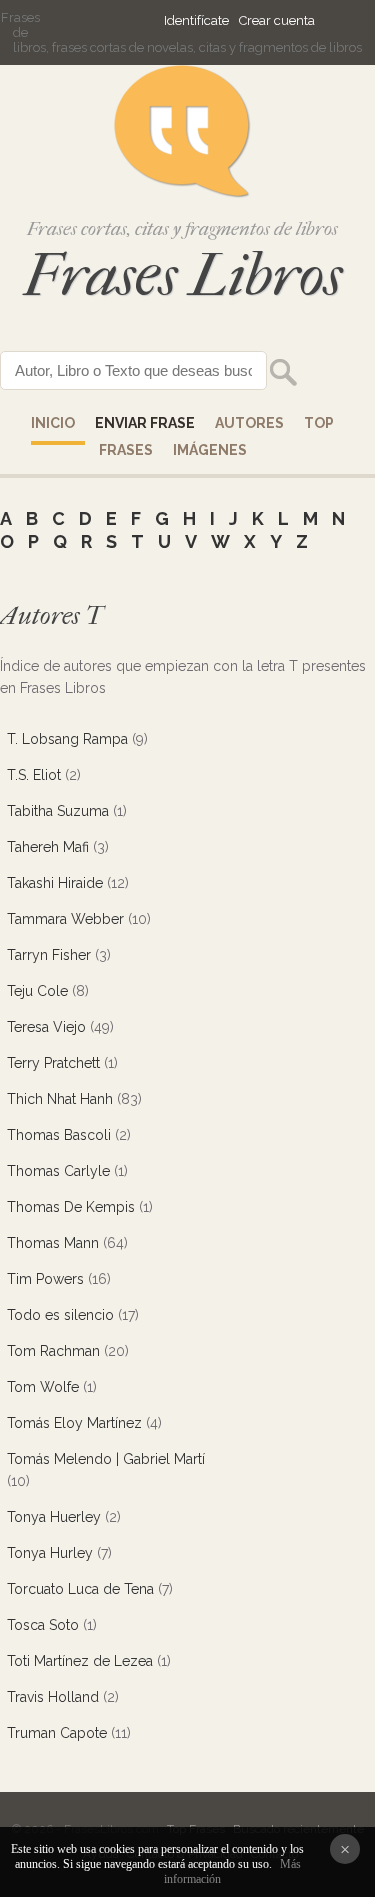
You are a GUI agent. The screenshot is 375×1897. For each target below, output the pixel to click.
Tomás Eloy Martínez (74, 1423)
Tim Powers (45, 1279)
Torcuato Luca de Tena (80, 1589)
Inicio (53, 423)
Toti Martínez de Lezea (80, 1661)
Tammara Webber (65, 919)
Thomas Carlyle (58, 1171)
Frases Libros (183, 275)
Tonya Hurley (50, 1553)
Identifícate (196, 20)
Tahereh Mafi (48, 847)
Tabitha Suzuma (58, 811)
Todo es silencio (60, 1315)
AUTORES (249, 423)
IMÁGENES (210, 450)
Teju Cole (37, 991)
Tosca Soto (43, 1625)
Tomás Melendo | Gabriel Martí (106, 1459)
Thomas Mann (53, 1243)
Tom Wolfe (43, 1387)
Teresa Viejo (46, 1027)
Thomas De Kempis (71, 1207)
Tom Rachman (53, 1351)
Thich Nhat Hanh (60, 1099)
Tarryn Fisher (49, 955)
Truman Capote (57, 1733)
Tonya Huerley (54, 1517)
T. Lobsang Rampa (67, 739)
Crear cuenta (277, 20)
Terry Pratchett (53, 1063)
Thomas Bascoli (59, 1135)
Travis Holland (53, 1697)
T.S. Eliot (34, 775)
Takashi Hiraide (55, 883)
